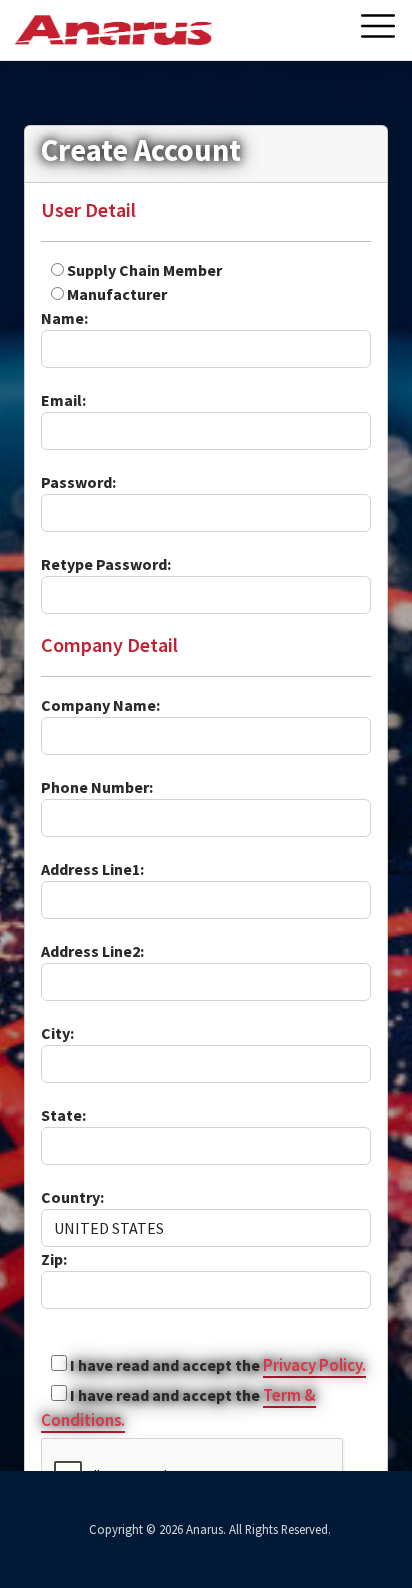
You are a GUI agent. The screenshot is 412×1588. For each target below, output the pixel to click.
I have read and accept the (163, 1365)
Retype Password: (106, 564)
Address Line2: (92, 951)
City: (57, 1033)
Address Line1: (92, 869)
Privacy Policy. (314, 1365)
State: (63, 1115)
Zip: (54, 1259)
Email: (63, 400)
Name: (64, 318)
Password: (78, 482)
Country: (72, 1197)
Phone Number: (97, 787)
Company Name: (100, 705)
